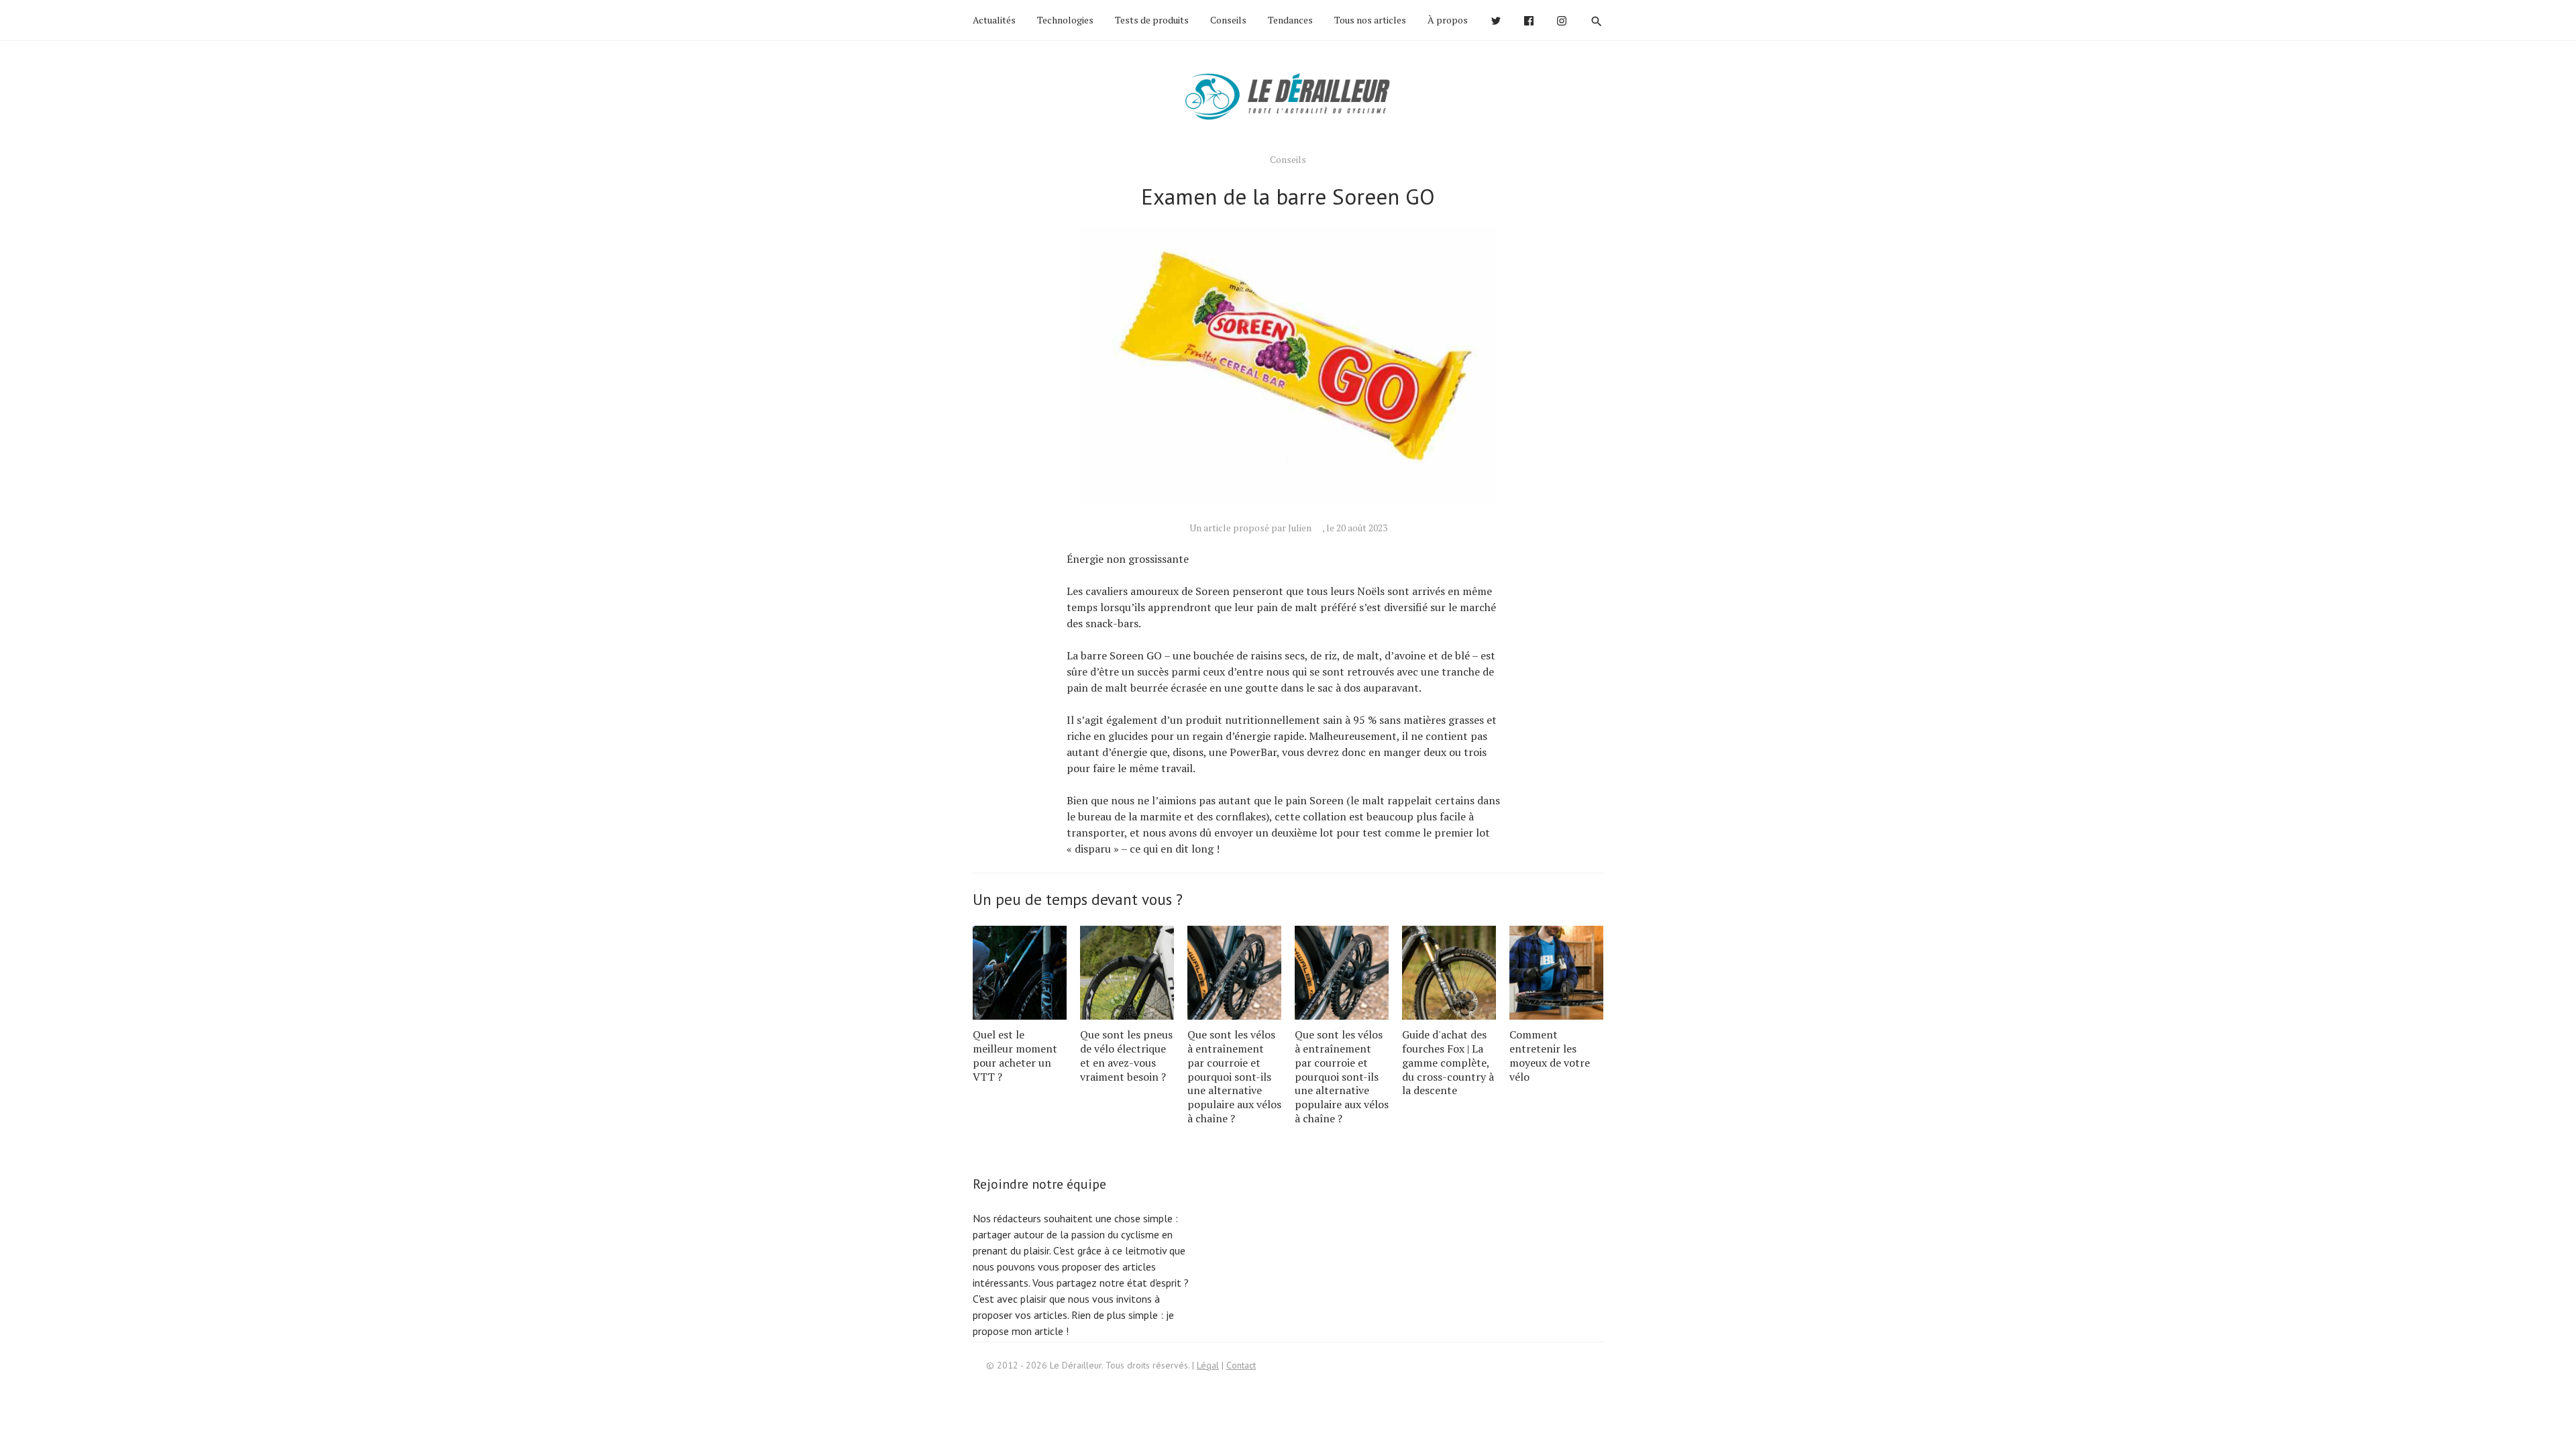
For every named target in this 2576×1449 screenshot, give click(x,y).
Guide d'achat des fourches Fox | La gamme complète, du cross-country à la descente (1448, 1062)
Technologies (1065, 20)
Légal (1208, 1365)
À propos (1448, 20)
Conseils (1228, 20)
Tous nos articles (1370, 20)
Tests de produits (1152, 20)
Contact (1241, 1365)
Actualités (994, 20)
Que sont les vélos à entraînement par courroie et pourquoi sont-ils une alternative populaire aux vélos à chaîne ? (1234, 1076)
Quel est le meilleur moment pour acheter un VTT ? (1015, 1055)
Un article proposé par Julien (1250, 528)
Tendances (1290, 20)
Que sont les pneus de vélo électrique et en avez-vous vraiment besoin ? (1126, 1055)
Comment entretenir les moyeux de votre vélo (1550, 1055)
